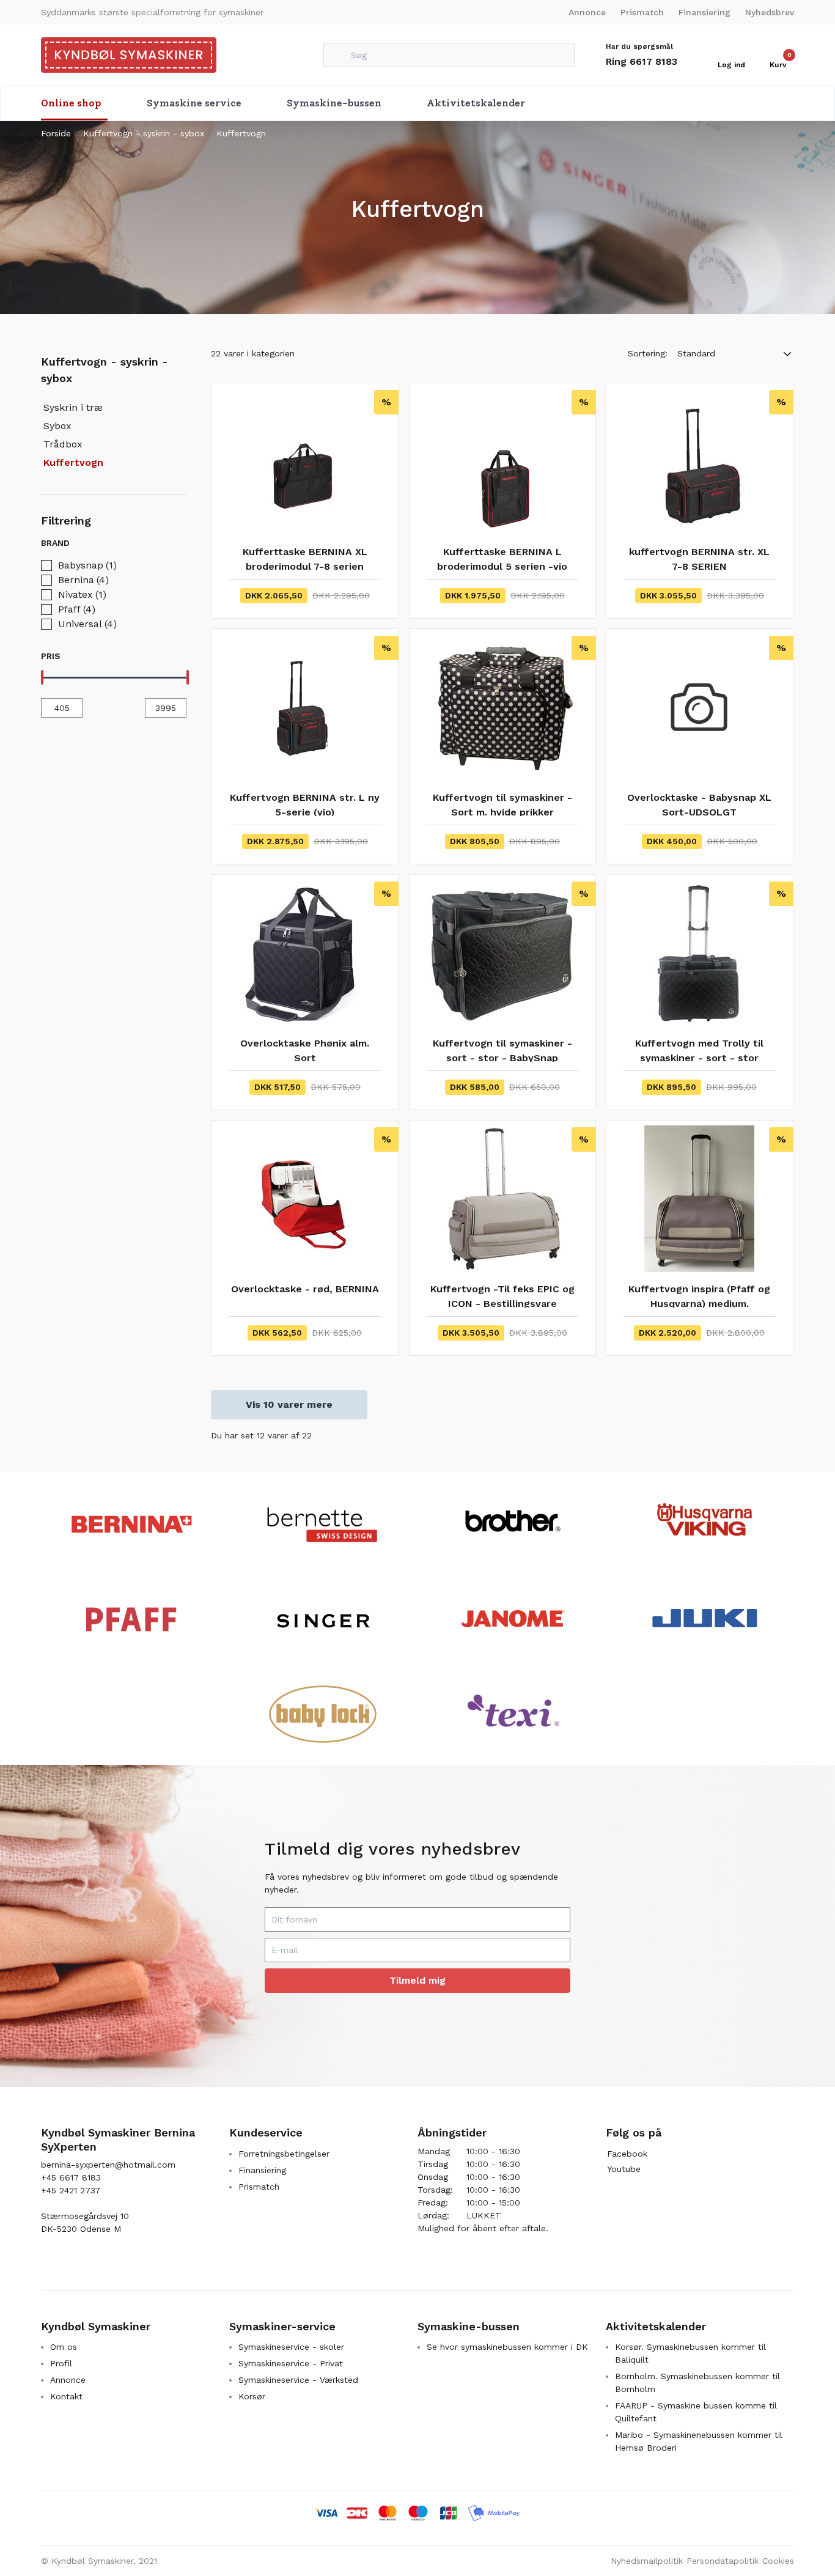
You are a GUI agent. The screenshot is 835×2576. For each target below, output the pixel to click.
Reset (172, 543)
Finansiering (704, 12)
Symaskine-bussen (334, 103)
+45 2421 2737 (71, 2190)
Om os (64, 2347)
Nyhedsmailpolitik (647, 2561)
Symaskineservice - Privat (291, 2363)
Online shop (71, 103)
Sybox (57, 426)
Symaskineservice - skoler (291, 2347)
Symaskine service (194, 103)
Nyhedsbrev (770, 12)
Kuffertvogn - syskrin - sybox (144, 133)
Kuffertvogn (241, 133)
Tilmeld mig (417, 1980)
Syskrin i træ (73, 407)
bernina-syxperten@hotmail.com (108, 2165)
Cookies (778, 2561)
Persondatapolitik (723, 2561)
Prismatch (642, 12)
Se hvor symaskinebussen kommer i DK (507, 2347)
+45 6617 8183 (71, 2177)
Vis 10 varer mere (289, 1404)
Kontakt (66, 2396)
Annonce (587, 12)
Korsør (252, 2396)
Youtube (624, 2169)
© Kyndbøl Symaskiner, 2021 (99, 2561)
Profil (61, 2363)
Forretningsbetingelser (284, 2154)
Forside (56, 133)
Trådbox (63, 444)
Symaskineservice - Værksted (298, 2380)
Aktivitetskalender (476, 103)
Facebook (627, 2154)
